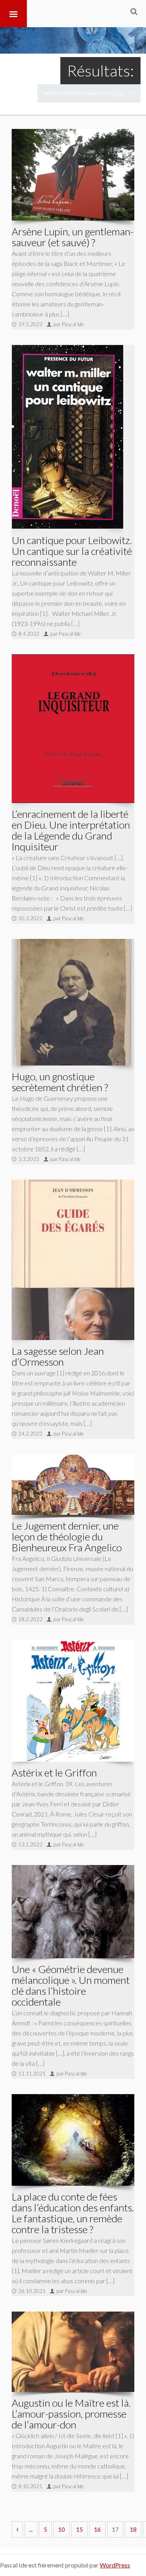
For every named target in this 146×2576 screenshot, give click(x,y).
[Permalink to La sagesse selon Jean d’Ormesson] (73, 1260)
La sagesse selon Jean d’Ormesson (58, 1356)
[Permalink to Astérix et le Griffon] (73, 1701)
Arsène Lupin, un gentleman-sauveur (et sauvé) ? (73, 237)
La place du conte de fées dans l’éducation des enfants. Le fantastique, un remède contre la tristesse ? (73, 2213)
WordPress (115, 2565)
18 (133, 2529)
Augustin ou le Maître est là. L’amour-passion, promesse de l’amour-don (71, 2414)
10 (62, 2529)
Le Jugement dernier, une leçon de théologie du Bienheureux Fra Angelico (67, 1537)
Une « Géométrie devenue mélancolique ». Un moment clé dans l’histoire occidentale (71, 1985)
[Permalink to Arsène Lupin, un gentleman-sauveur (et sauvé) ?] (73, 175)
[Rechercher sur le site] (134, 11)
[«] (17, 2529)
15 (79, 2529)
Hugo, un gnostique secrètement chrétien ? (60, 1082)
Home (50, 93)
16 (97, 2529)
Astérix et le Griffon (54, 1773)
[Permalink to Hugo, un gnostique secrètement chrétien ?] (73, 1002)
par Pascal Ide (69, 324)
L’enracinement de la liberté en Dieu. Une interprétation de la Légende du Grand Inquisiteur (71, 830)
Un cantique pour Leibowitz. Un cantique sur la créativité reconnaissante (72, 551)
